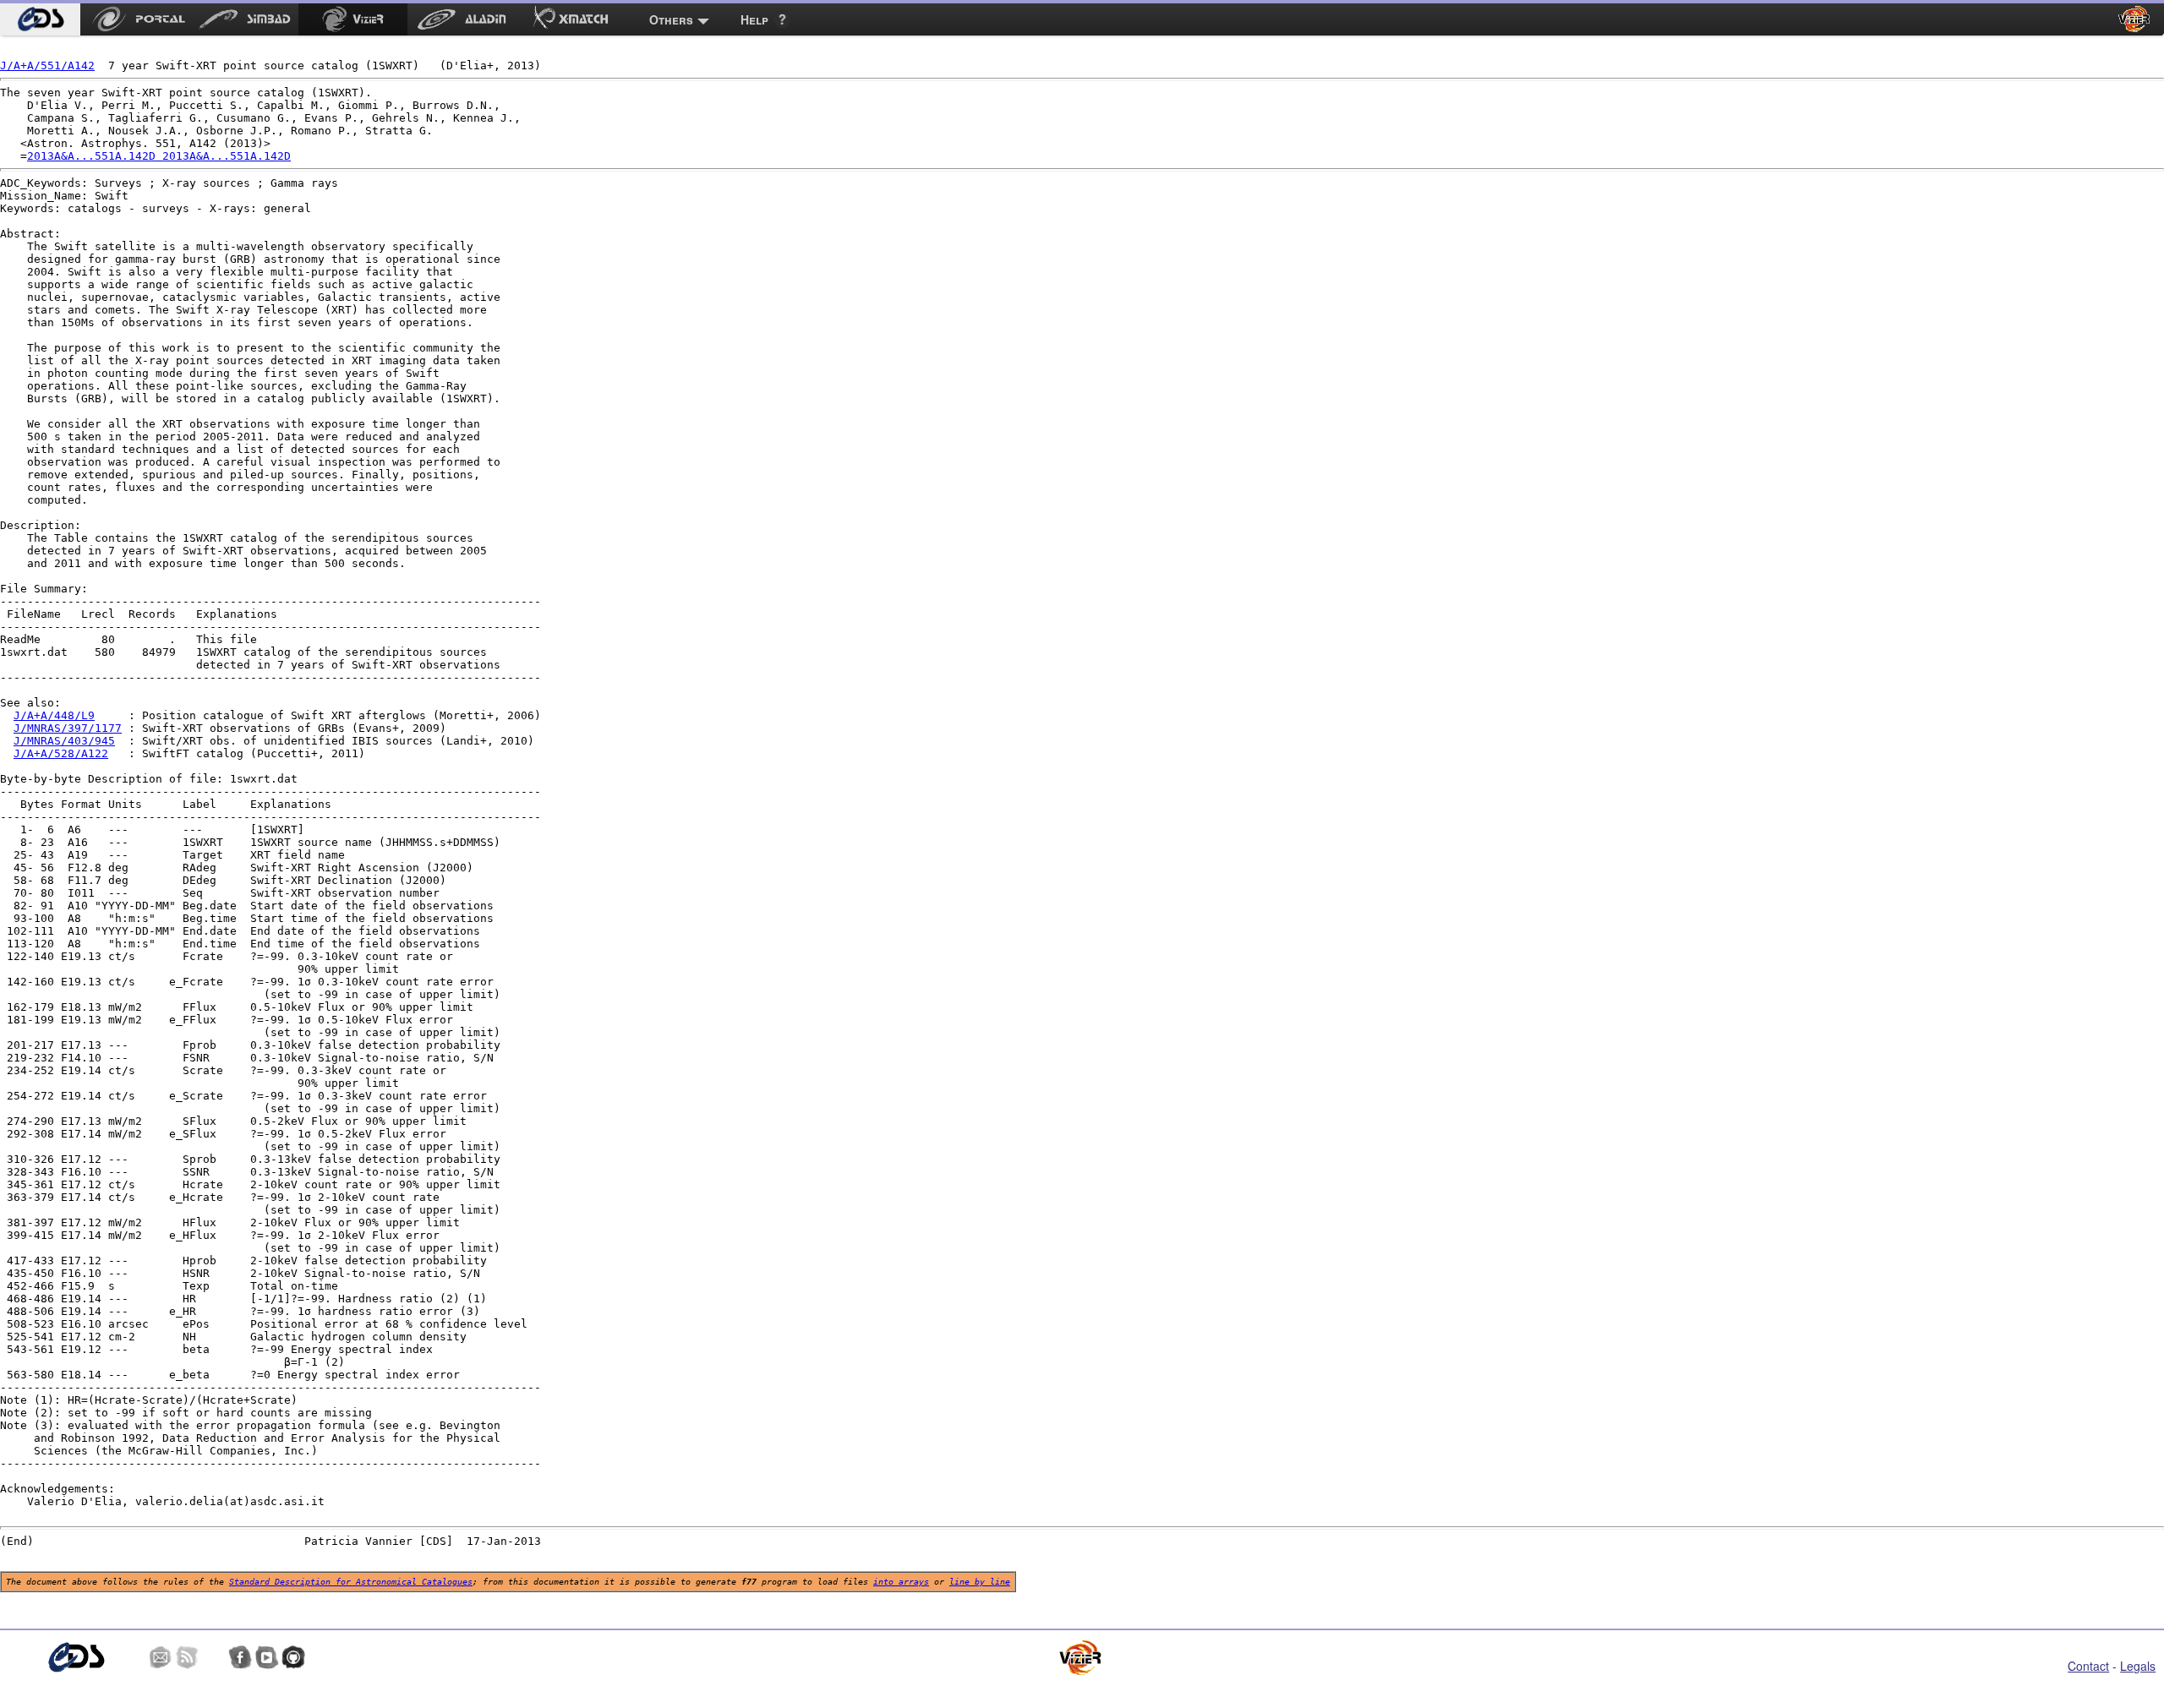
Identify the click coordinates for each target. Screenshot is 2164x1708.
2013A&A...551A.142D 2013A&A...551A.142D (159, 156)
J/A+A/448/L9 (54, 715)
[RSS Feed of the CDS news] (187, 1657)
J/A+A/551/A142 (47, 65)
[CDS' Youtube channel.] (267, 1657)
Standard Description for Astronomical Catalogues (351, 1582)
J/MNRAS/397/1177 (68, 728)
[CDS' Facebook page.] (240, 1657)
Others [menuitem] (671, 19)
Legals (2138, 1666)
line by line (980, 1582)
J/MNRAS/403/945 (64, 741)
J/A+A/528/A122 (61, 753)
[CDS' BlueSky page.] (214, 1657)
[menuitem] (40, 19)
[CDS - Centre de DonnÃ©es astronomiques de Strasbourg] (76, 1658)
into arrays (901, 1582)
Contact (2088, 1666)
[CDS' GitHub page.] (293, 1657)
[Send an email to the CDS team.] (161, 1657)
